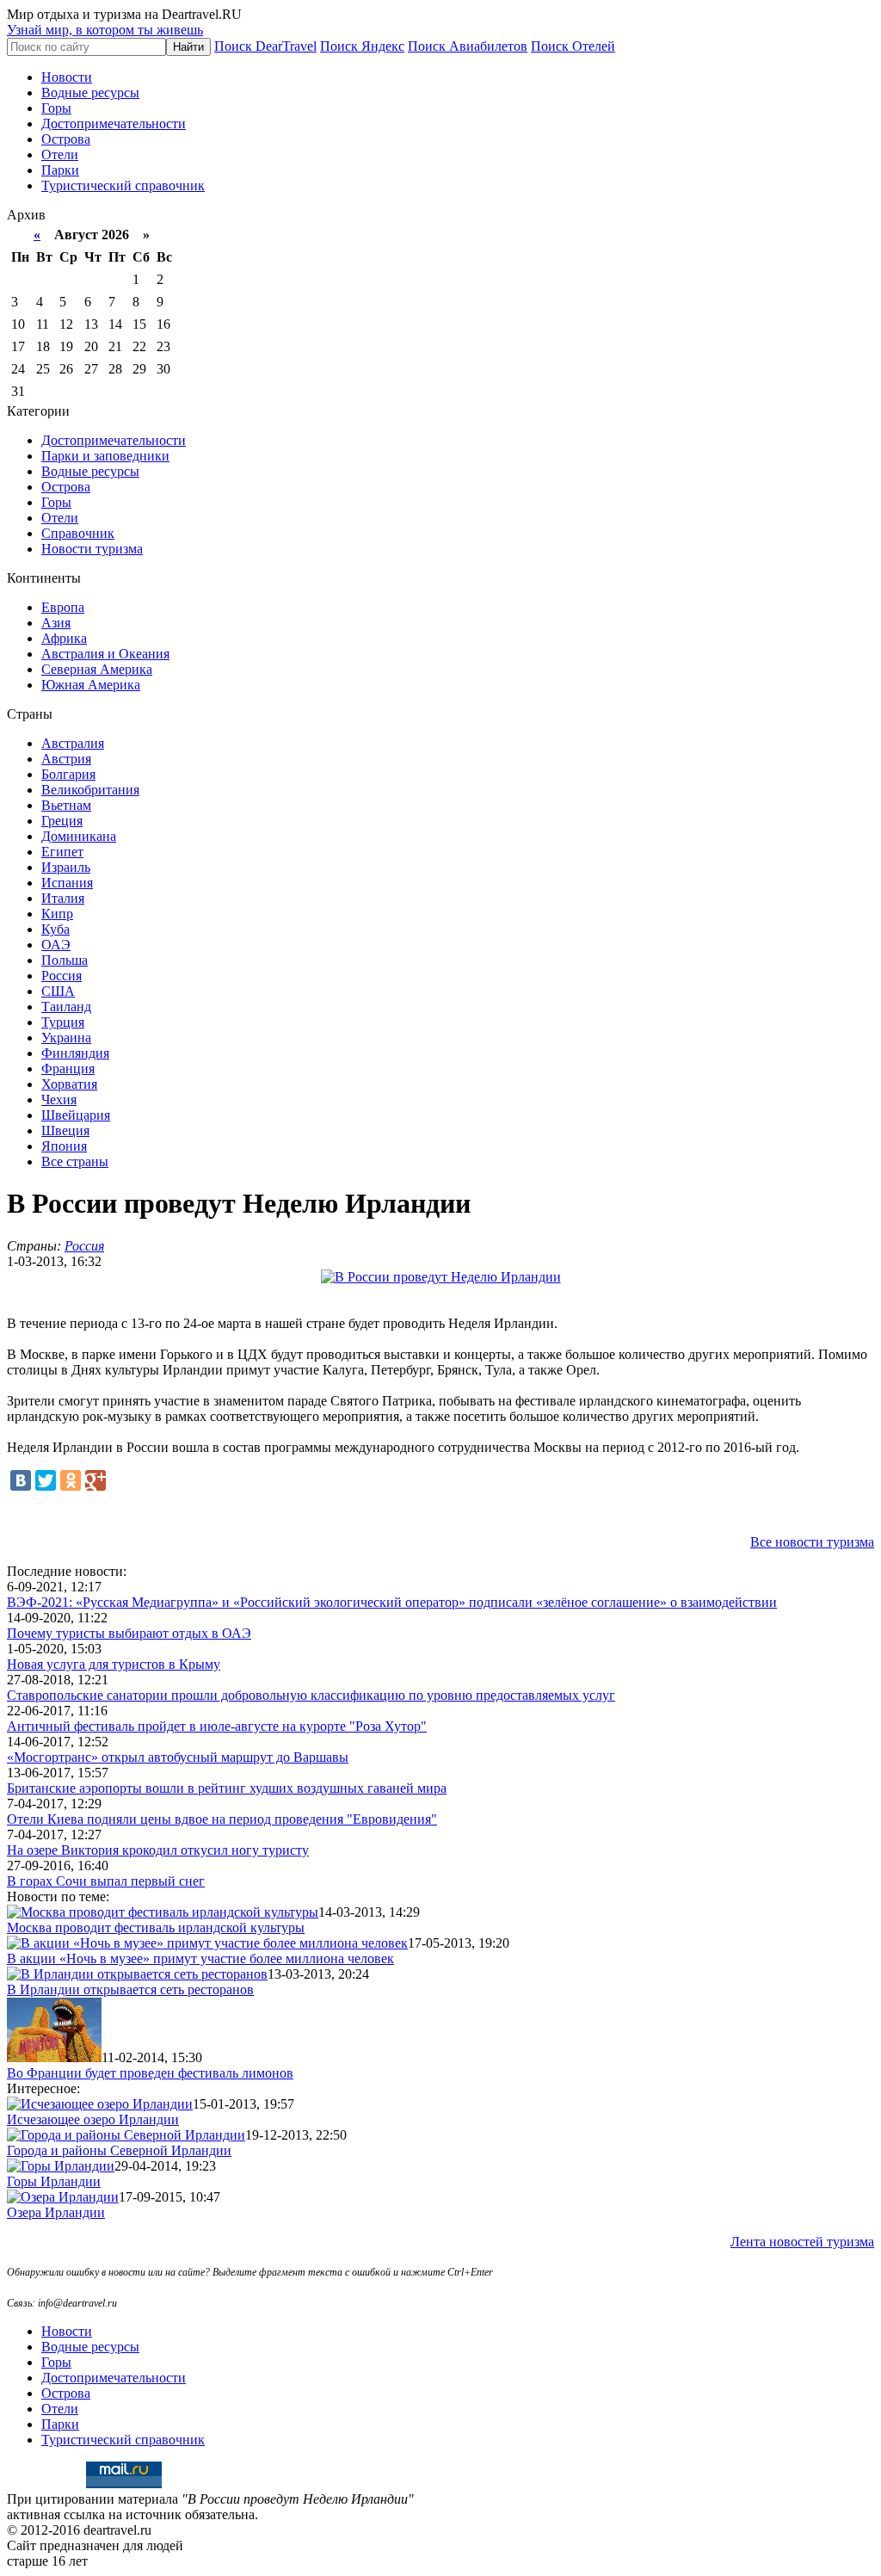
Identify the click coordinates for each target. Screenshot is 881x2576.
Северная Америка (97, 669)
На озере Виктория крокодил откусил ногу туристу (158, 1850)
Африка (64, 638)
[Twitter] (46, 1480)
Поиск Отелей (573, 46)
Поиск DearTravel (265, 46)
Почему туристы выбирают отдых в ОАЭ (129, 1633)
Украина (66, 1038)
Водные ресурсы (90, 93)
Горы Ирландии (54, 2181)
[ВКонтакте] (21, 1480)
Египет (62, 852)
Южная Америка (91, 685)
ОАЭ (56, 945)
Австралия (73, 743)
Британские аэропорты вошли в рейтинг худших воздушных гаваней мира (227, 1788)
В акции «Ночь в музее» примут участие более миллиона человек (200, 1958)
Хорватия (69, 1084)
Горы (56, 108)
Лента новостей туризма (802, 2242)
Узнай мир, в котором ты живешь (105, 30)
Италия (63, 898)
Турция (63, 1022)
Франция (68, 1069)
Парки (60, 170)
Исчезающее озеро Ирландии (93, 2119)
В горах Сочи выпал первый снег (106, 1881)
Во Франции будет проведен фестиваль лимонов (150, 2073)
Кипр (57, 914)
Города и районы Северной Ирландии (119, 2150)
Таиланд (66, 1007)
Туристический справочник (123, 185)
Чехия (59, 1100)
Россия (62, 976)
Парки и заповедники (105, 456)
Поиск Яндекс (362, 46)
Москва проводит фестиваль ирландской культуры (156, 1927)
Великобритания (90, 790)
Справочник (78, 533)
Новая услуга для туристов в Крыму (114, 1664)
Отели (60, 154)
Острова (66, 139)
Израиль (66, 867)
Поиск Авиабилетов (468, 46)
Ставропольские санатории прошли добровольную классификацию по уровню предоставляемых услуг (311, 1695)
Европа (63, 607)
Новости (67, 77)
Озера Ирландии (56, 2212)
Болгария (68, 774)
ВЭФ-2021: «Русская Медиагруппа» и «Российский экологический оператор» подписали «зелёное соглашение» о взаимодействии (392, 1602)
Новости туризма (92, 549)
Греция (62, 821)
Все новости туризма (812, 1542)
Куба (55, 929)
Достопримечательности (114, 124)
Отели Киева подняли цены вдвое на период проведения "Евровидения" (222, 1819)
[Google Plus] (95, 1480)
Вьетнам (66, 805)
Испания (67, 883)
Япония (64, 1146)
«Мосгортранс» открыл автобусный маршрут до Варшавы (178, 1757)
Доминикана (79, 836)
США (58, 991)
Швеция (65, 1130)
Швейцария (76, 1115)
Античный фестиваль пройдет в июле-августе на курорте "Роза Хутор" (217, 1726)
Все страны (75, 1161)
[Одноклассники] (71, 1480)
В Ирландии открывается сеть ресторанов (130, 1989)
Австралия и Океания (105, 654)
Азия (56, 623)
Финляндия (75, 1053)
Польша (65, 960)
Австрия (66, 759)
